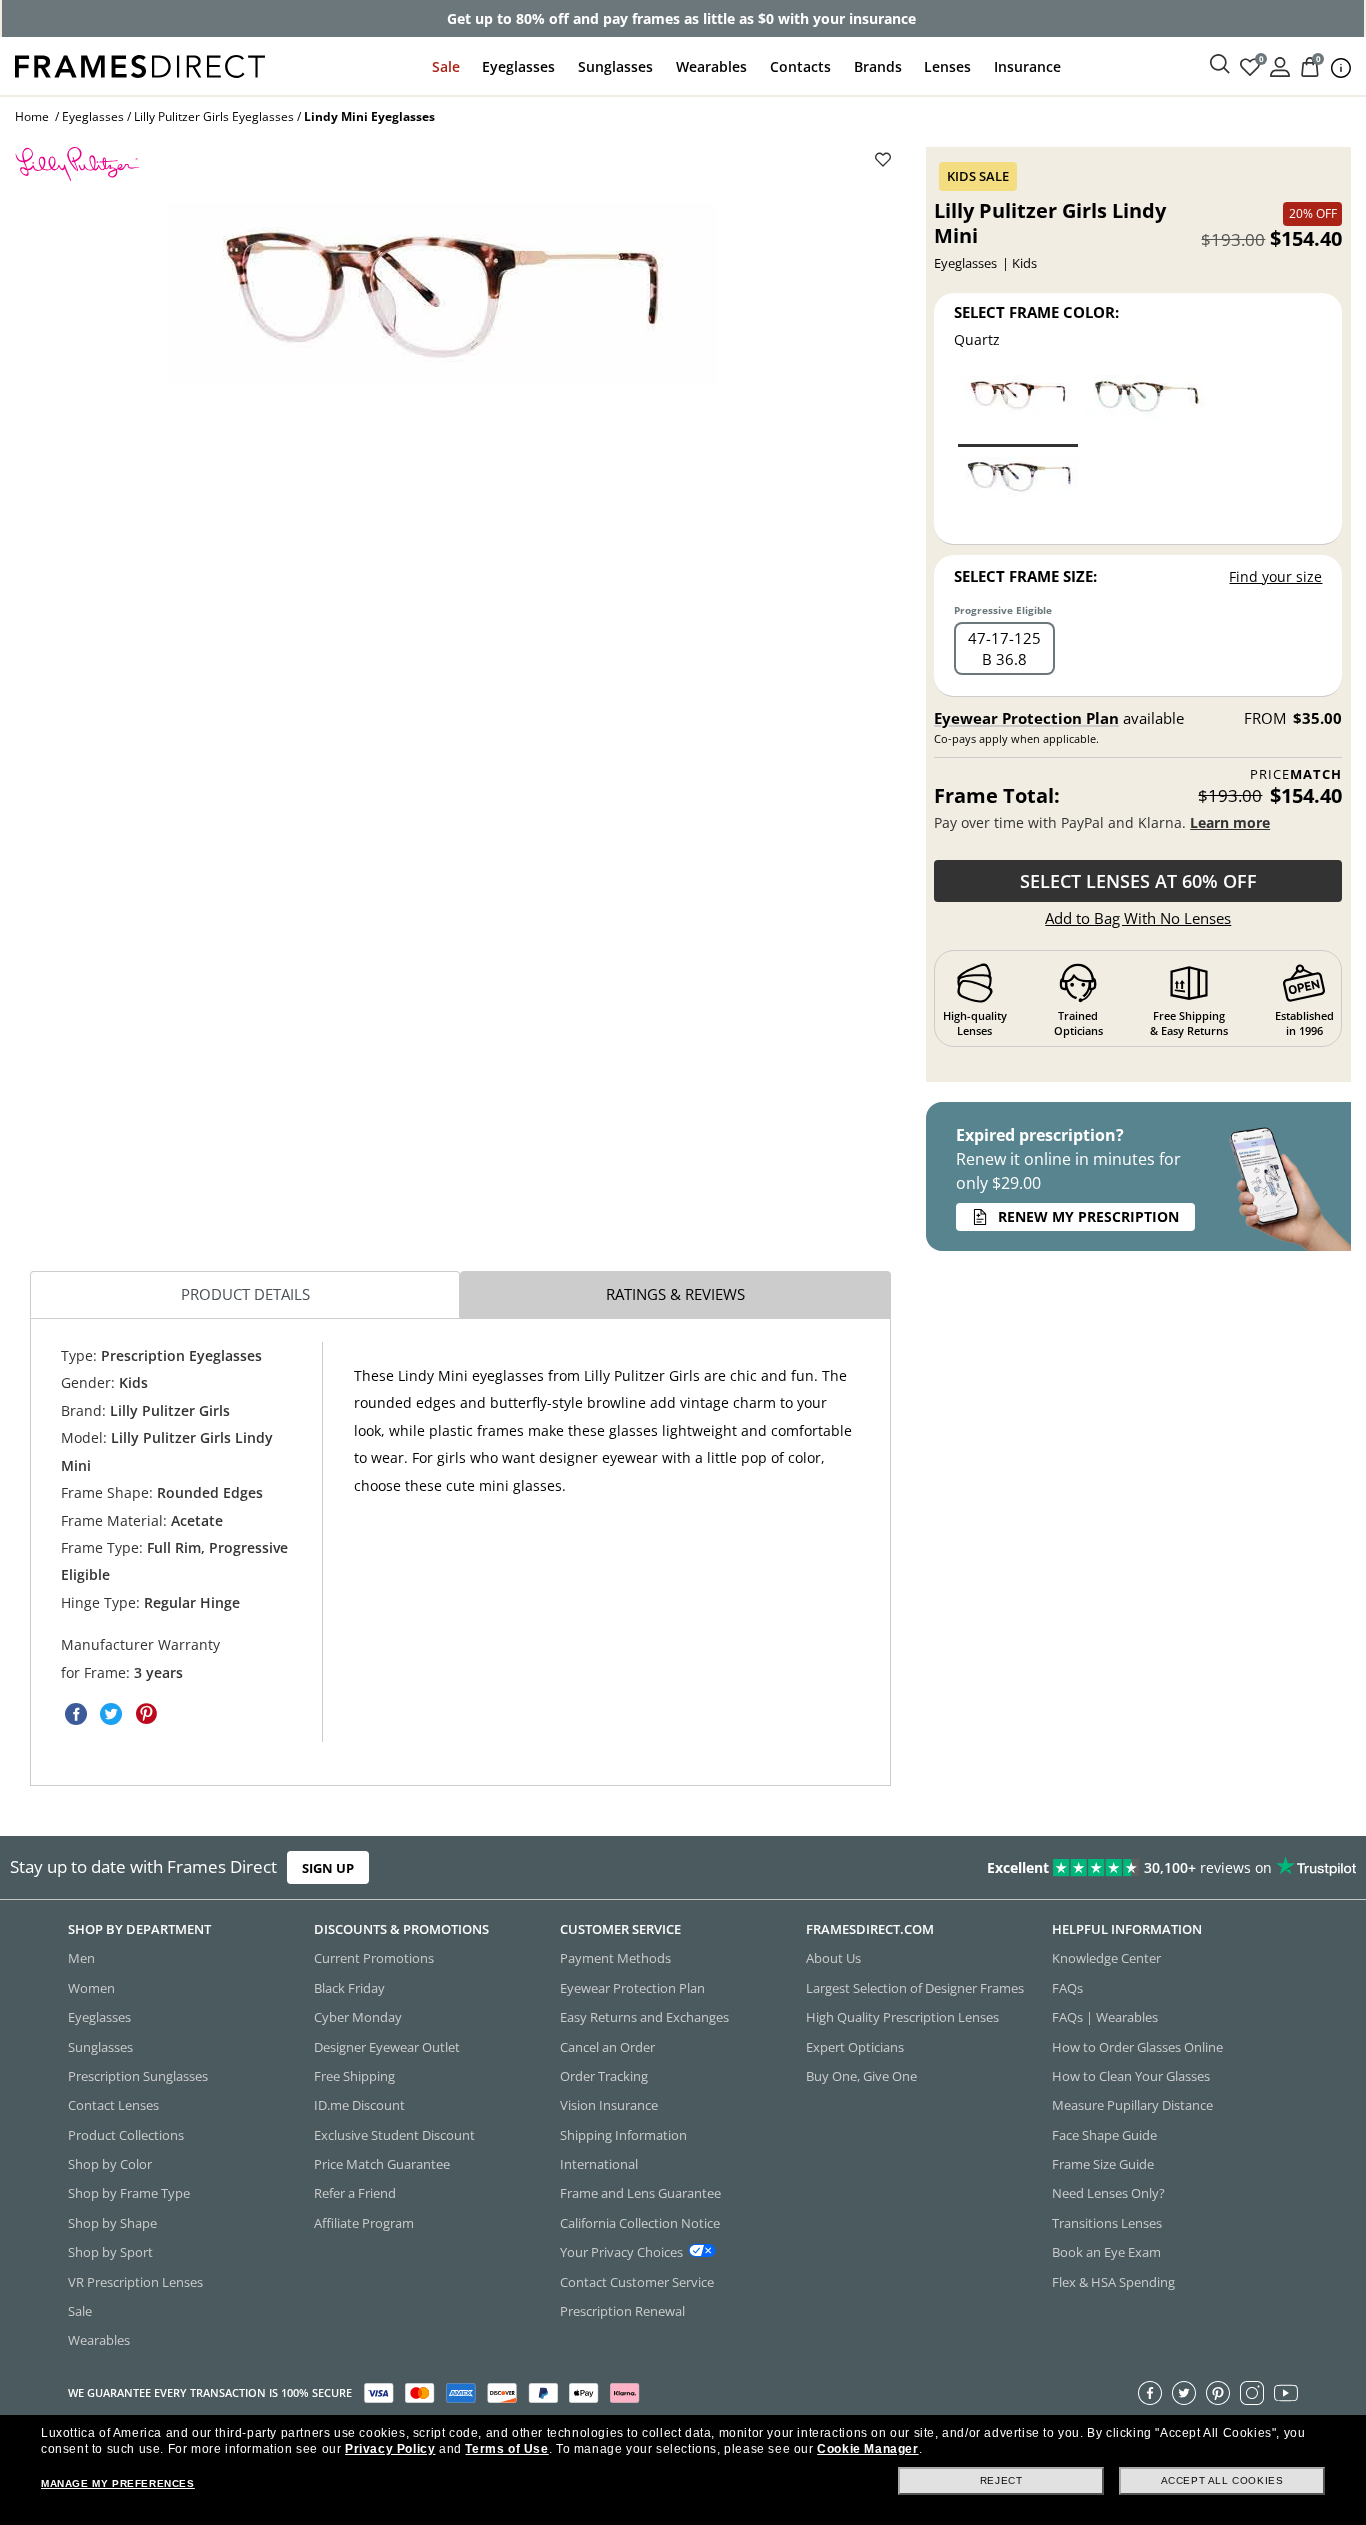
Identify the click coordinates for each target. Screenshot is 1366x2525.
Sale (446, 66)
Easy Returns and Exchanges (644, 2017)
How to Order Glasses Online (1137, 2046)
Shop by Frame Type (129, 2193)
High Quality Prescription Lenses (902, 2017)
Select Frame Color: (1036, 312)
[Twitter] (1184, 2393)
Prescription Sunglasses (138, 2076)
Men (81, 1958)
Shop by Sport (110, 2252)
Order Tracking (604, 2076)
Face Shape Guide (1104, 2135)
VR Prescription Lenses (135, 2281)
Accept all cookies (1222, 2480)
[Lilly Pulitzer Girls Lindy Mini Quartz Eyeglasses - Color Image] (1018, 409)
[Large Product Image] (442, 294)
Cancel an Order (607, 2046)
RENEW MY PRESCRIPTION (1088, 1216)
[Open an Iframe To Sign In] (1280, 65)
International (599, 2164)
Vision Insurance (609, 2105)
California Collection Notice (640, 2223)
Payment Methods (615, 1958)
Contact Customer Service (637, 2281)
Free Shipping (354, 2076)
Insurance (1027, 66)
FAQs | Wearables (1105, 2017)
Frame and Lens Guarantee (640, 2193)
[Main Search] (1220, 65)
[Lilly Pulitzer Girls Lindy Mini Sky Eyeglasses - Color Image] (1018, 491)
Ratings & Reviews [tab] (675, 1294)
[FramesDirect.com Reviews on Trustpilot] (1075, 1867)
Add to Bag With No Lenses (1138, 918)
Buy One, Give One (861, 2076)
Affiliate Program (364, 2223)
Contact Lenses (113, 2105)
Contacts (800, 66)
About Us (833, 1958)
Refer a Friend (355, 2193)
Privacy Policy (390, 2449)
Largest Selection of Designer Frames (915, 1988)
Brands (878, 66)
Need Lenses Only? (1108, 2193)
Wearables (711, 66)
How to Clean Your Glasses (1131, 2076)
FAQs (1067, 1988)
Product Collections (126, 2135)
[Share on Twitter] (111, 1714)
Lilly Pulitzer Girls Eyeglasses (214, 116)
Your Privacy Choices (621, 2252)
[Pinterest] (1218, 2393)
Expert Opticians (855, 2046)
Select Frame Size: (1025, 576)
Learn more (1230, 822)
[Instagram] (1252, 2393)
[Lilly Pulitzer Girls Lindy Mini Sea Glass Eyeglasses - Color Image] (1146, 409)
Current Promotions (374, 1958)
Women (91, 1988)
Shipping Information (623, 2135)
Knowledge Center (1106, 1958)
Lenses (947, 66)
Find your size (1275, 576)
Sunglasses (615, 66)
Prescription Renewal (622, 2311)
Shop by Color (110, 2164)
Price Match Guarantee (382, 2164)
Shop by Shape (112, 2223)
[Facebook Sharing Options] (76, 1714)
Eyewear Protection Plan (1026, 718)
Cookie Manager (867, 2449)
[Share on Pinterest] (146, 1714)
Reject (1001, 2480)
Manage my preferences (118, 2483)
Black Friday (349, 1988)
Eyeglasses (518, 66)
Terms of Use (506, 2449)
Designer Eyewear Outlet (387, 2046)
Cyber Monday (358, 2017)
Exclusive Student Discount (394, 2135)
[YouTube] (1286, 2393)
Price (1296, 774)
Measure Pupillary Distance (1132, 2105)
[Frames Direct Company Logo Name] (140, 64)
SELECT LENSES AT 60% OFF (1138, 881)
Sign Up (328, 1867)
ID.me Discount (359, 2105)
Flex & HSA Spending (1113, 2281)
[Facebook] (1150, 2393)
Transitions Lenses (1107, 2223)
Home (32, 116)
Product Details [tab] (245, 1294)
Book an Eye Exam (1106, 2252)
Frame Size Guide (1103, 2164)
